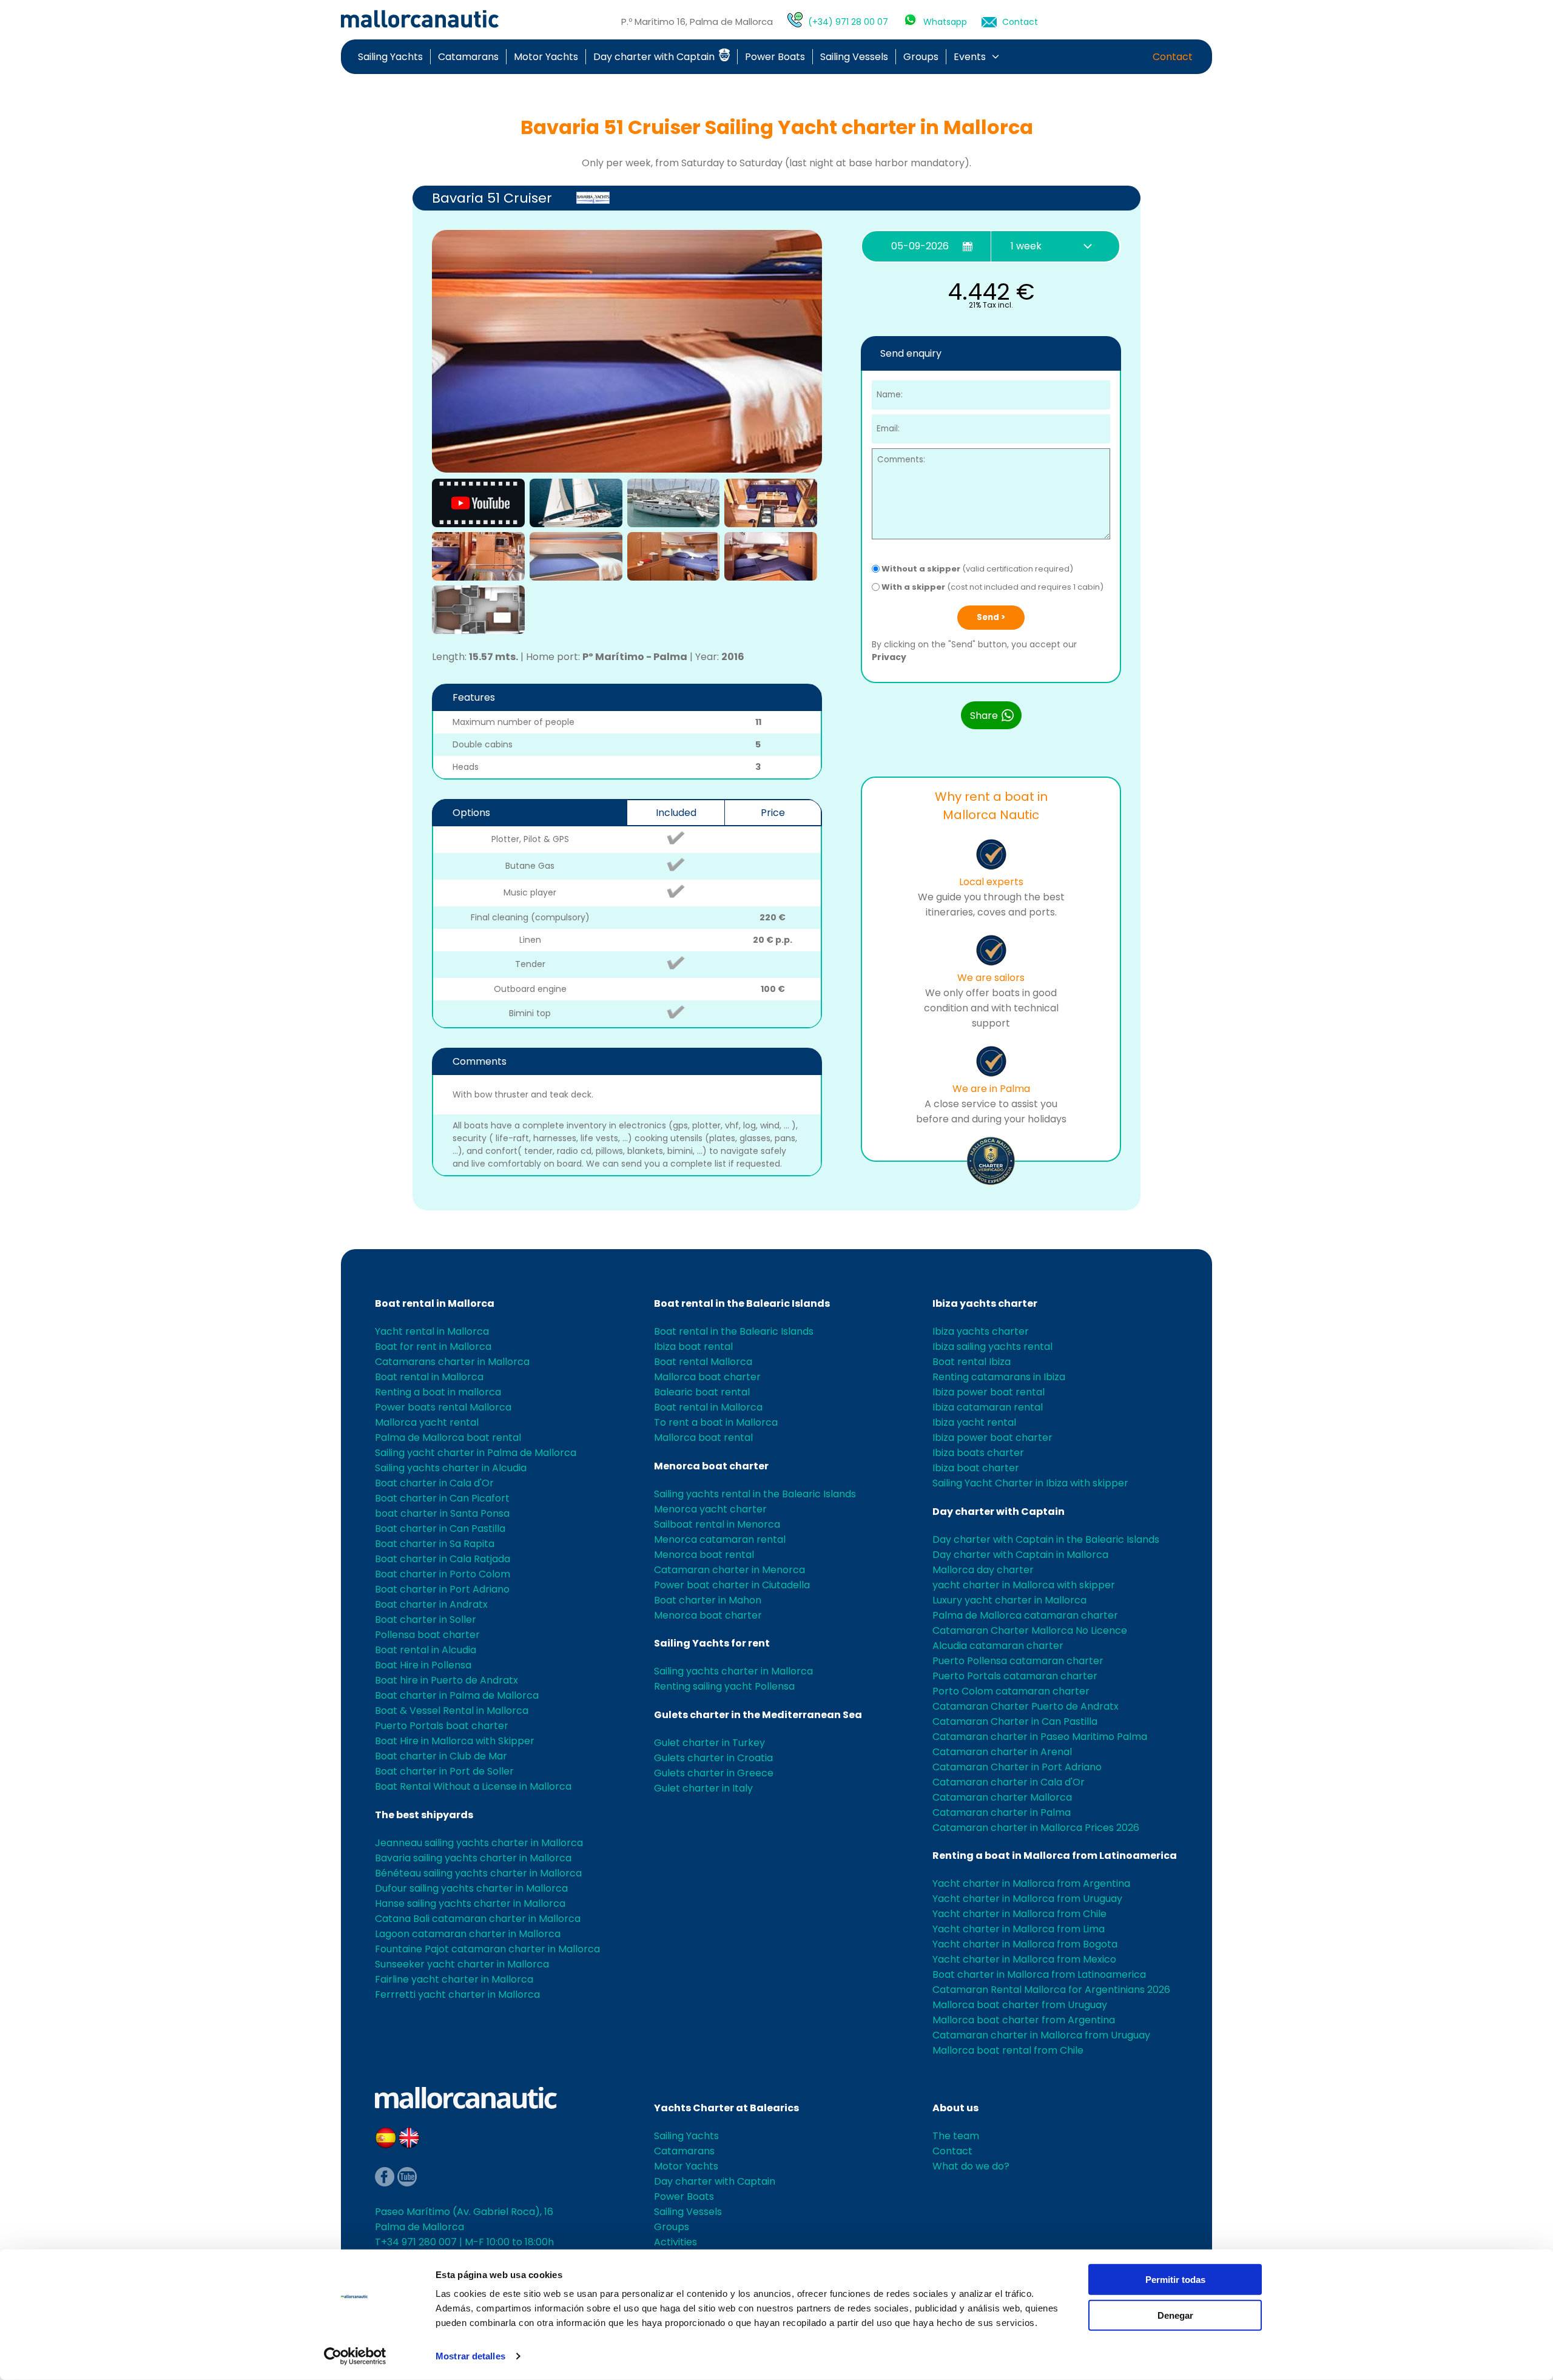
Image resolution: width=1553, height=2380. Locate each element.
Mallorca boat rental (703, 1438)
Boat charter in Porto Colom (443, 1574)
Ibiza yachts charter (985, 1303)
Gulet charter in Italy (703, 1788)
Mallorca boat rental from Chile (1008, 2050)
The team (956, 2136)
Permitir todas (1175, 2280)
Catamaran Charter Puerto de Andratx (1026, 1706)
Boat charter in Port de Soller (444, 1771)
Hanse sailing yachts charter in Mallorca (470, 1903)
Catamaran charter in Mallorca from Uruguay (1041, 2035)
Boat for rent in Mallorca (433, 1347)
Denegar (1175, 2315)
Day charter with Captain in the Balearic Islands (1046, 1539)
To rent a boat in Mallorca (716, 1422)
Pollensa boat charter (427, 1635)
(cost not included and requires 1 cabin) (992, 587)
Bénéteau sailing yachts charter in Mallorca (478, 1873)
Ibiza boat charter (976, 1468)
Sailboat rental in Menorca (717, 1524)
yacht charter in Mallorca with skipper (1024, 1585)
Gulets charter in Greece (714, 1773)
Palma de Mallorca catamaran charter (1025, 1615)
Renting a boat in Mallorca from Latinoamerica (1055, 1856)
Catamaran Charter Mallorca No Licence (1030, 1630)
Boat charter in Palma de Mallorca (457, 1695)
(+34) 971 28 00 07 (848, 22)
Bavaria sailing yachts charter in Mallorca (473, 1858)
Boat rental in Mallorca (435, 1303)
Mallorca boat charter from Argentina (1024, 2020)
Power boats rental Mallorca (443, 1407)
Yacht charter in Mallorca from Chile (1019, 1914)
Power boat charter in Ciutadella (732, 1585)
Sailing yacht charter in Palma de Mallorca (476, 1453)
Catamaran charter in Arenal (1002, 1752)
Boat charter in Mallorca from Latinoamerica (1039, 1974)
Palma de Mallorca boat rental (448, 1438)
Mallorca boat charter (707, 1377)
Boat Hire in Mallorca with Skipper (455, 1741)
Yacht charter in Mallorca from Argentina (1031, 1883)
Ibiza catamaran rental (988, 1407)
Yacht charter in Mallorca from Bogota (1025, 1944)
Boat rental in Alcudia (426, 1650)
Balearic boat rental (702, 1392)
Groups (921, 57)
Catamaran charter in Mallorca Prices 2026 (1036, 1828)
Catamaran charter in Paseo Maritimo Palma (1040, 1737)
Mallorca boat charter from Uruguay (1020, 2005)
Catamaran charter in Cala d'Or (1009, 1782)
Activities (675, 2242)
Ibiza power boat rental (989, 1392)
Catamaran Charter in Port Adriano (1017, 1767)
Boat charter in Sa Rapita (435, 1544)
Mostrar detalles (470, 2356)
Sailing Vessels (854, 57)
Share (985, 716)
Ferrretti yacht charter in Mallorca (457, 1994)
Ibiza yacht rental (974, 1422)
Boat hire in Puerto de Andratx (446, 1680)
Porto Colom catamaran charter (1011, 1691)
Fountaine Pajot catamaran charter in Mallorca (487, 1949)
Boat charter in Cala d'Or (434, 1483)
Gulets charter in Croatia (713, 1758)
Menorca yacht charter (710, 1509)
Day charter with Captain (655, 57)
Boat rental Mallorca (703, 1362)
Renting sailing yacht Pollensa (724, 1686)
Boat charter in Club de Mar (441, 1756)
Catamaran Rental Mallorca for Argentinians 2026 (1051, 1990)
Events (970, 57)
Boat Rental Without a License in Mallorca (473, 1786)
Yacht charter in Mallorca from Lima (1019, 1929)
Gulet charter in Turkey (709, 1743)
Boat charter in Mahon (708, 1600)
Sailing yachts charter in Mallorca (733, 1671)
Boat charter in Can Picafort (442, 1498)
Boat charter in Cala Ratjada (443, 1559)
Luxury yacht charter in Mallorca (1009, 1600)
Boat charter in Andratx (431, 1604)
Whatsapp (945, 22)
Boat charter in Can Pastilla (440, 1529)
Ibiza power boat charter (992, 1438)
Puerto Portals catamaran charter (1015, 1676)
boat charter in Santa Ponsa (442, 1513)
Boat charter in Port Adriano (442, 1589)
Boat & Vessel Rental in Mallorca (452, 1711)
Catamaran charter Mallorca (1002, 1797)
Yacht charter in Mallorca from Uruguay (1027, 1899)
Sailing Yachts (390, 57)
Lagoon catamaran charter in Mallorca (468, 1934)
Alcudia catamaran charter (998, 1646)
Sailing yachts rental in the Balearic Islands (755, 1494)
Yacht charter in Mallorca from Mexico (1024, 1959)
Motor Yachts (546, 57)
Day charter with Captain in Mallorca (1020, 1555)
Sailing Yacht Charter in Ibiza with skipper (1030, 1483)
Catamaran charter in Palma (1002, 1812)
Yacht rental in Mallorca (432, 1331)
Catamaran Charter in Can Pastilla (1015, 1721)
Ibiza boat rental (693, 1347)
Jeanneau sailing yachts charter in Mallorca (479, 1843)
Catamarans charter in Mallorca (452, 1362)
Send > (991, 617)
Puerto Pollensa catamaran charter (1018, 1661)
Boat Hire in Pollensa (423, 1665)
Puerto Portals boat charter (442, 1726)
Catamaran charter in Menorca (729, 1570)
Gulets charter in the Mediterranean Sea (758, 1715)
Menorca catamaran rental (720, 1539)
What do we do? (971, 2166)
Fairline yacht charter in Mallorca (454, 1979)
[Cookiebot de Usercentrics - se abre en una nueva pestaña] (355, 2356)
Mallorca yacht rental (427, 1422)
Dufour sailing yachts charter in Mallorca (471, 1888)
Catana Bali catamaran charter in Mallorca (478, 1919)
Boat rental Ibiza (972, 1362)
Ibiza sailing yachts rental (992, 1347)
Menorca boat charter (711, 1466)
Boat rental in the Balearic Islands (742, 1303)
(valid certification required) (977, 569)
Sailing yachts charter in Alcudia (451, 1468)
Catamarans (468, 57)
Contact (1020, 22)
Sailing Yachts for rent (712, 1643)
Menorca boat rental (704, 1555)
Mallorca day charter (983, 1570)
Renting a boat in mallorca (438, 1392)
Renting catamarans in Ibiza (999, 1377)
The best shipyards (424, 1815)
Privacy (889, 657)
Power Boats (775, 57)
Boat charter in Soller (426, 1620)
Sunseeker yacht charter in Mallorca (462, 1964)
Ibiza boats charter (978, 1453)
